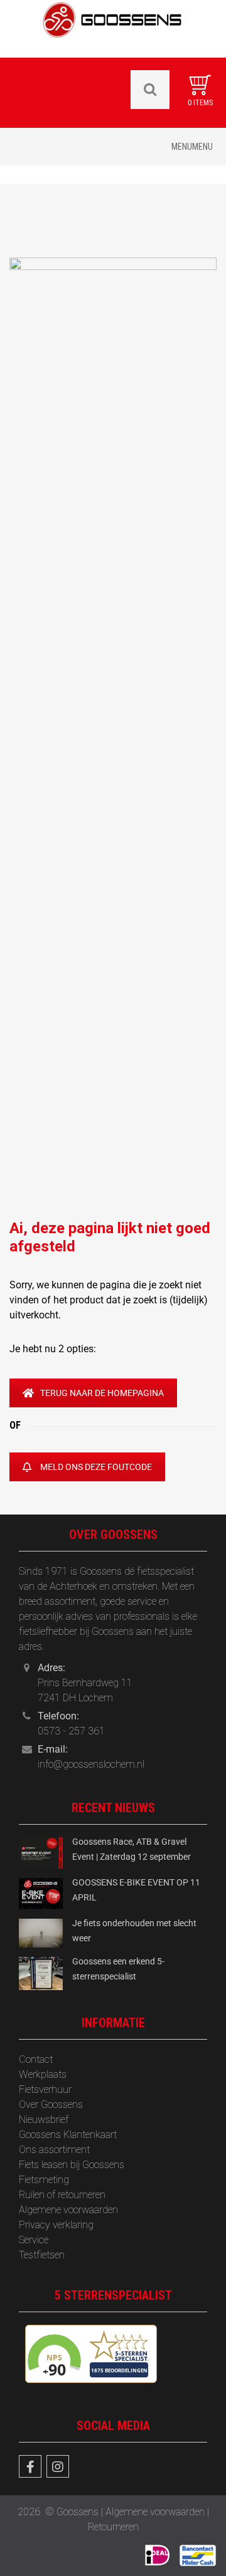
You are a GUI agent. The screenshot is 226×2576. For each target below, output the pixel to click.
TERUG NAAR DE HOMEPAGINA (102, 1393)
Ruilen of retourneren (62, 2195)
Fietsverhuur (45, 2089)
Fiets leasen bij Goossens (72, 2165)
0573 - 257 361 (71, 1731)
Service (34, 2240)
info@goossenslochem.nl (91, 1764)
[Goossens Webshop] (113, 28)
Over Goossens (51, 2104)
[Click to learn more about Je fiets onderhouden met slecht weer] (41, 1932)
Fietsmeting (44, 2180)
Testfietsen (42, 2255)
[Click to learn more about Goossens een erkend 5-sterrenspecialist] (41, 1973)
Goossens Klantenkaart (68, 2135)
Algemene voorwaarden (68, 2210)
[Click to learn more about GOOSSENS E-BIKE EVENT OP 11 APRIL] (41, 1893)
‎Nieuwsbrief (44, 2120)
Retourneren (113, 2527)
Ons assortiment (54, 2150)
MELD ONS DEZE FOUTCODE (96, 1467)
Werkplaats (43, 2074)
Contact (36, 2059)
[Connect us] (30, 2466)
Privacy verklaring (56, 2225)
